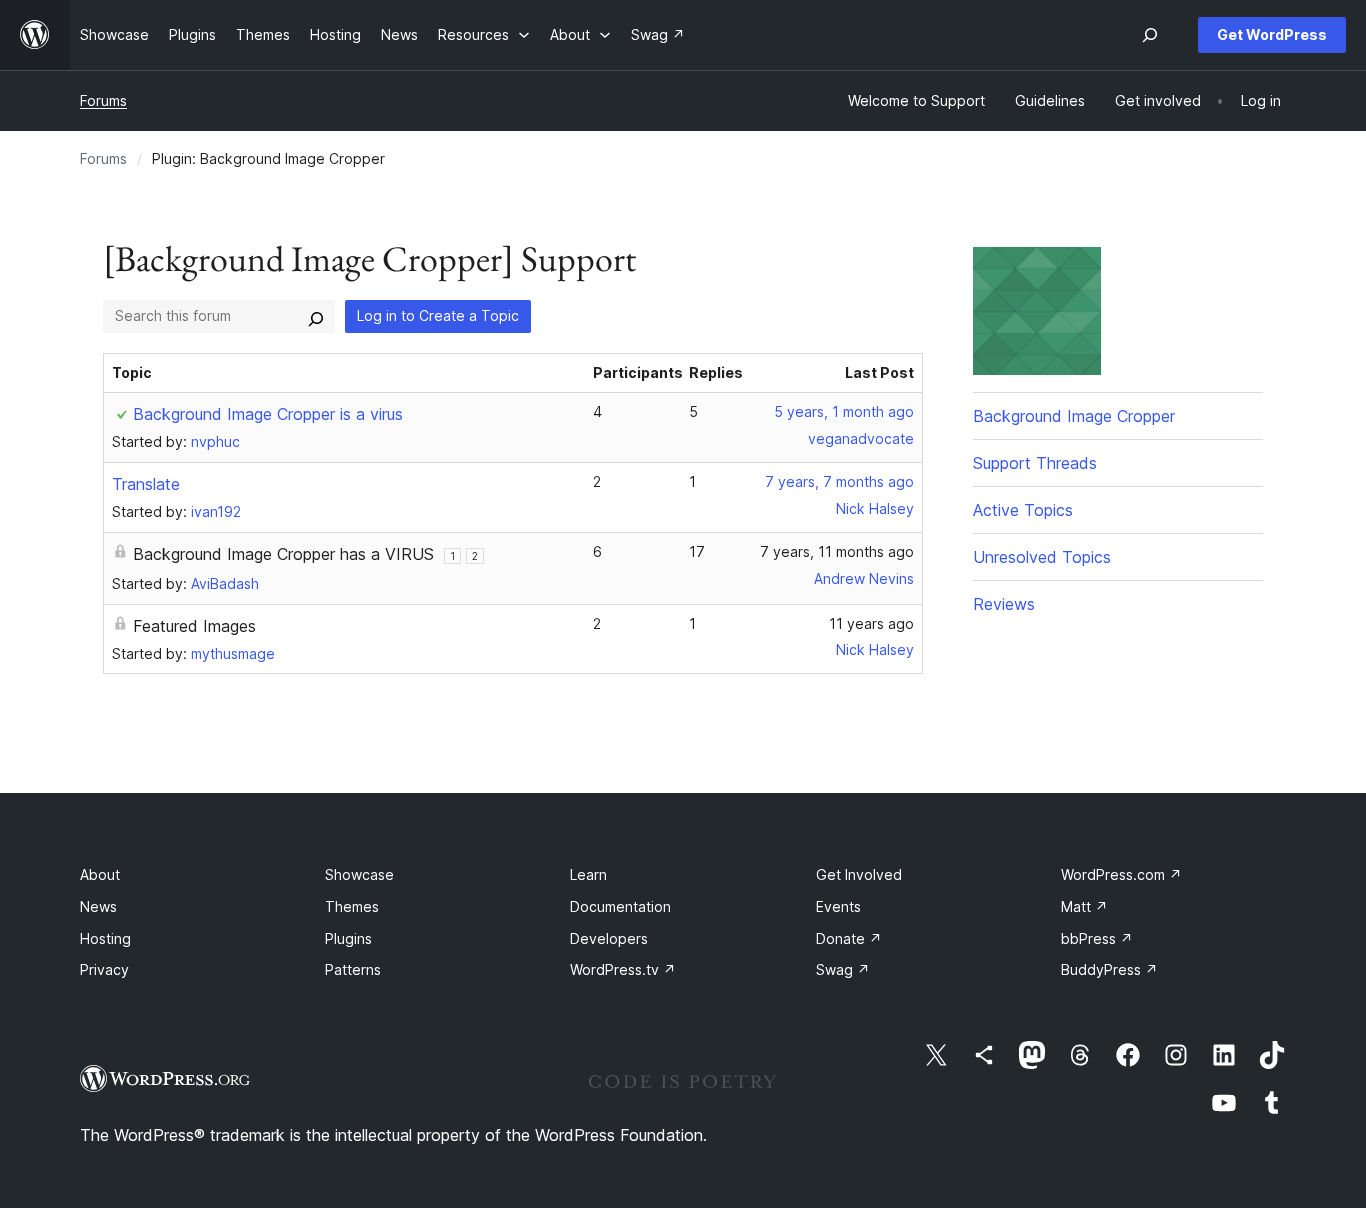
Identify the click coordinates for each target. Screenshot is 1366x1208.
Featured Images (194, 626)
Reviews (1004, 604)
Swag (843, 969)
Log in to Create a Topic (438, 315)
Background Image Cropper (1074, 416)
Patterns (353, 969)
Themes (352, 906)
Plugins (348, 938)
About (100, 874)
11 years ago (871, 623)
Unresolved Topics (1042, 557)
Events (838, 906)
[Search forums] (316, 316)
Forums (103, 100)
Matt (1084, 906)
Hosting (105, 938)
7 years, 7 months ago (839, 481)
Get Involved (859, 874)
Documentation (620, 906)
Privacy (104, 969)
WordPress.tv (623, 969)
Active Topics (1023, 510)
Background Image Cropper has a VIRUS (283, 554)
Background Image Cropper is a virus (268, 414)
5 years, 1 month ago (844, 411)
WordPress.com (1121, 874)
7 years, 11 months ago (837, 551)
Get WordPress (1272, 34)
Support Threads (1035, 463)
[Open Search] (1150, 35)
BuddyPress (1109, 969)
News (98, 906)
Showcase (359, 874)
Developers (609, 938)
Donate (849, 938)
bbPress (1097, 938)
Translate (146, 484)
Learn (588, 874)
